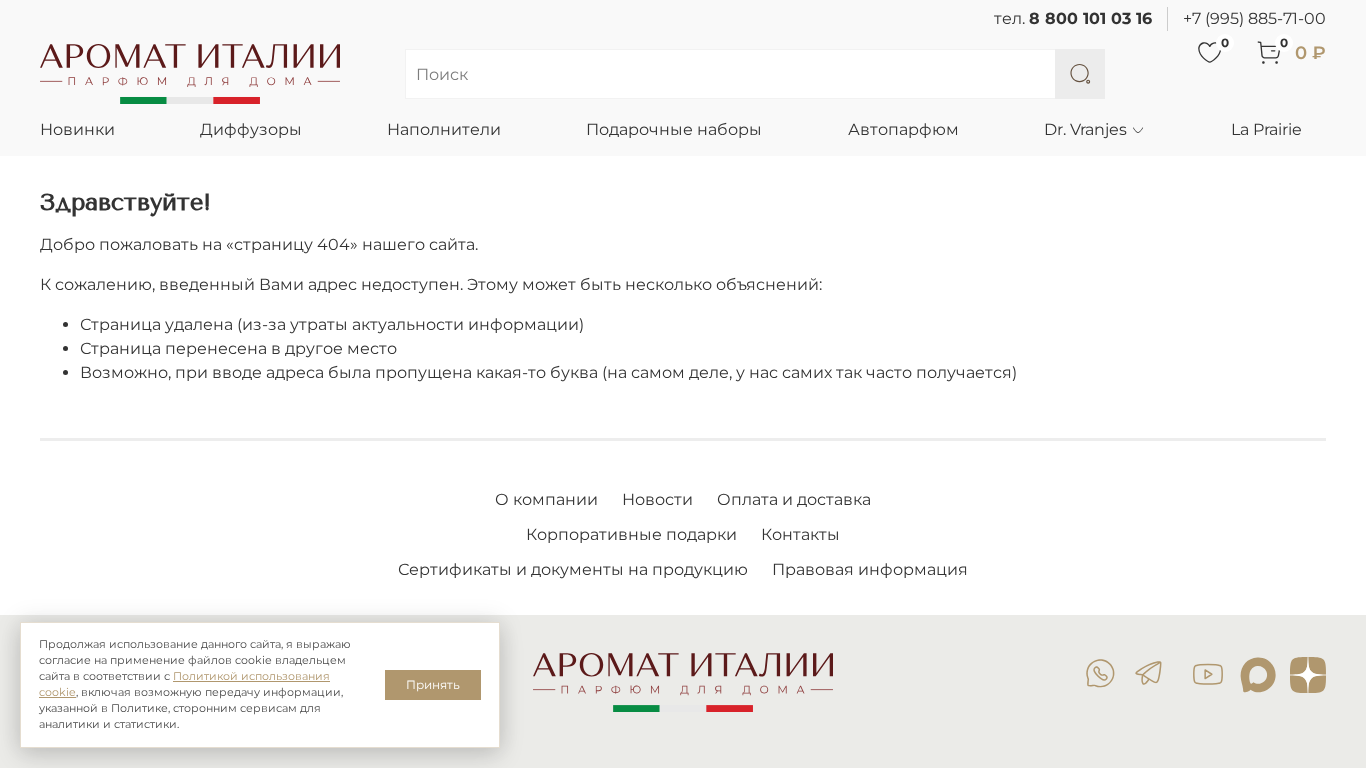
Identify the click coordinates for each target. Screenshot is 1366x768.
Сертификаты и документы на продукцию (573, 569)
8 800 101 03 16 (1090, 18)
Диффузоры (251, 129)
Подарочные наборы (674, 129)
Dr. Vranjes (1085, 129)
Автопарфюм (903, 129)
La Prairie (1266, 129)
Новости (657, 499)
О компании (546, 499)
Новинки (77, 129)
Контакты (800, 534)
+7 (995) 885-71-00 (1254, 18)
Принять (433, 684)
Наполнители (444, 129)
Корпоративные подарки (631, 534)
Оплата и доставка (794, 499)
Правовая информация (870, 569)
